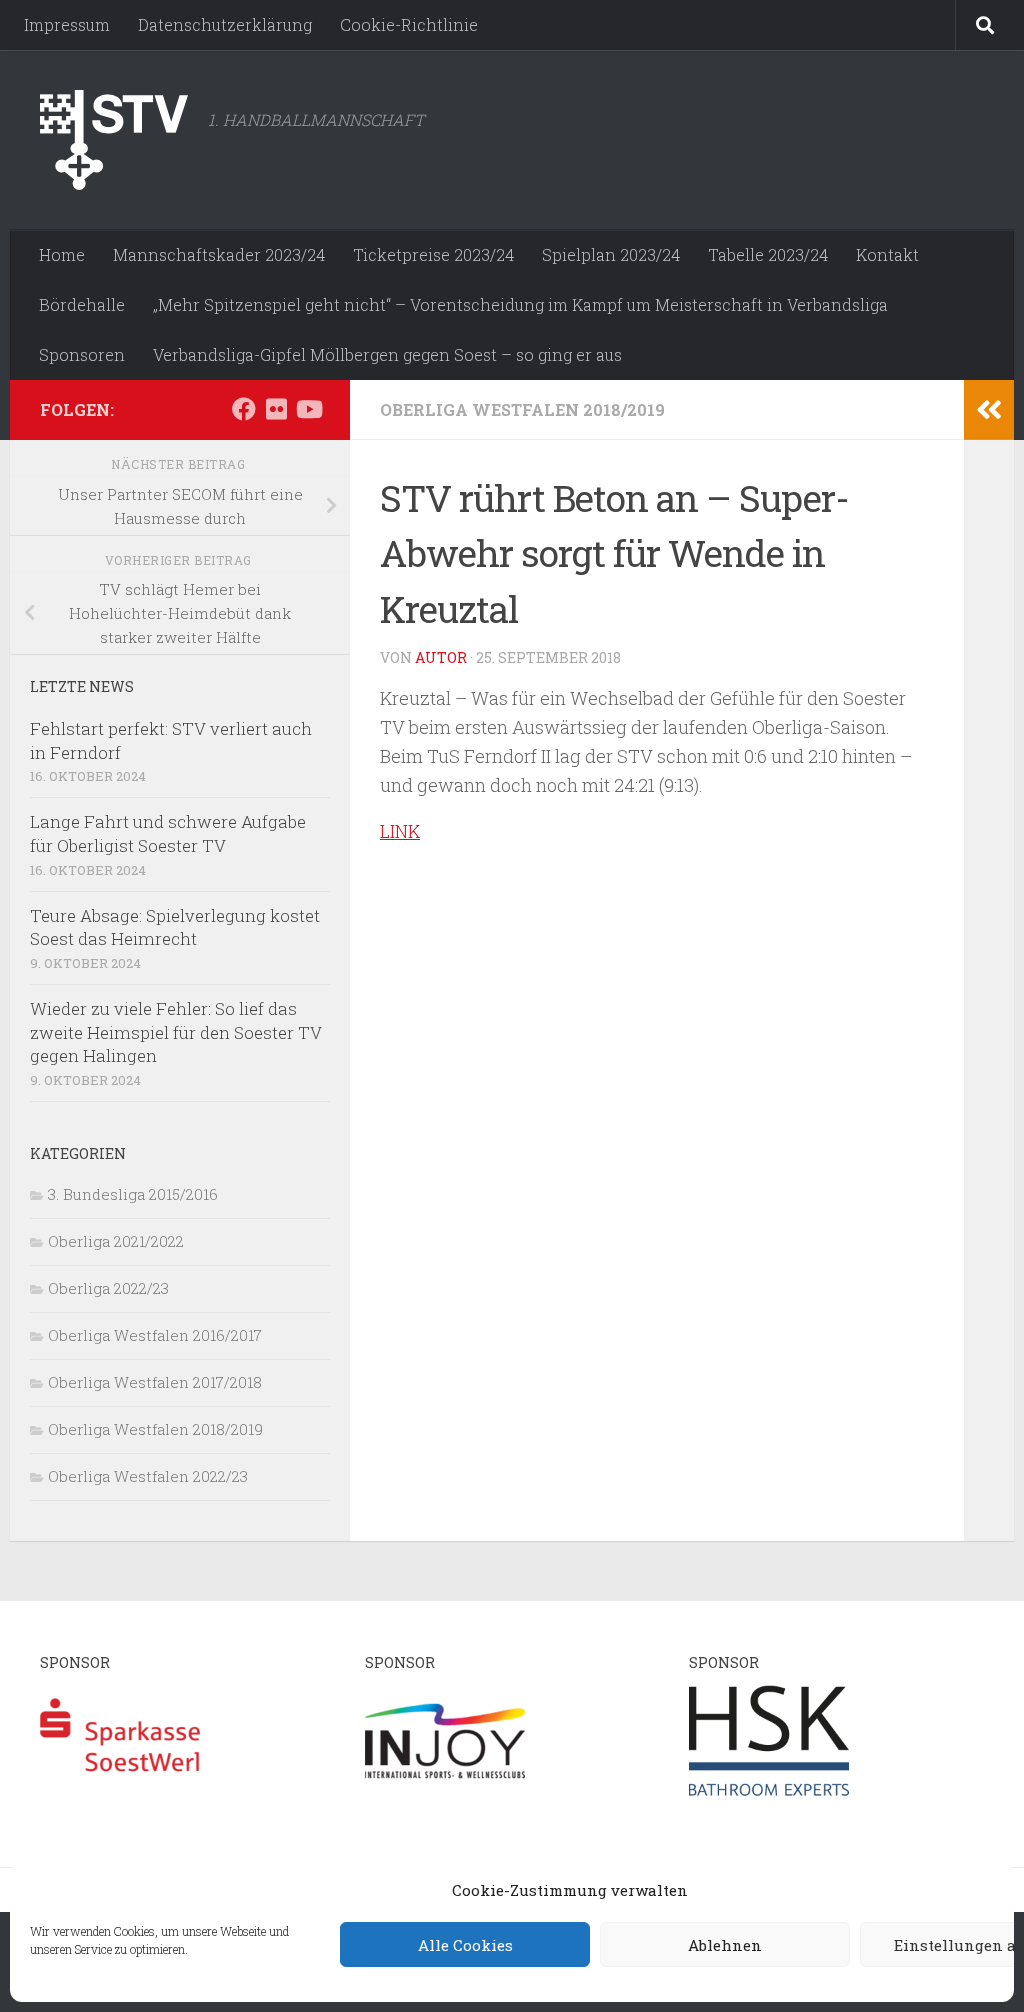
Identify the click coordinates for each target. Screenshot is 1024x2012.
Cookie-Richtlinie (409, 24)
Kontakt (887, 254)
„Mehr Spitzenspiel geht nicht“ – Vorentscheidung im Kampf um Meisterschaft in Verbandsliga (520, 304)
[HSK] (769, 1795)
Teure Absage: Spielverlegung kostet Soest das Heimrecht (175, 927)
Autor (441, 657)
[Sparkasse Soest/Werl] (120, 1795)
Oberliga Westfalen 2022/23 (148, 1476)
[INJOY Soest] (445, 1795)
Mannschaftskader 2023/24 (219, 254)
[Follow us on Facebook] (244, 409)
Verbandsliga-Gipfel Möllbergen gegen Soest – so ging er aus (387, 354)
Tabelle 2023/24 (768, 254)
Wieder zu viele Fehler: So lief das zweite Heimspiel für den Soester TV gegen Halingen (176, 1032)
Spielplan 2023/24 (611, 254)
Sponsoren (82, 354)
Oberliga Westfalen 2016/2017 (155, 1335)
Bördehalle (82, 304)
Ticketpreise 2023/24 (433, 254)
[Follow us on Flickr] (276, 409)
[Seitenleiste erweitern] (989, 410)
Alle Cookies (465, 1945)
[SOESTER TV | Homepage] (114, 140)
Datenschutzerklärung (225, 24)
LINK (400, 831)
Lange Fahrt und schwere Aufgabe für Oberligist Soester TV (168, 833)
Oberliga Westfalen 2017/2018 (155, 1382)
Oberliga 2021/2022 (116, 1241)
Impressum (67, 24)
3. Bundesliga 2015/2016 (133, 1194)
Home (62, 254)
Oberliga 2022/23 (108, 1288)
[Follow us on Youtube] (308, 409)
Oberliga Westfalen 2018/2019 (522, 409)
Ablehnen (725, 1945)
